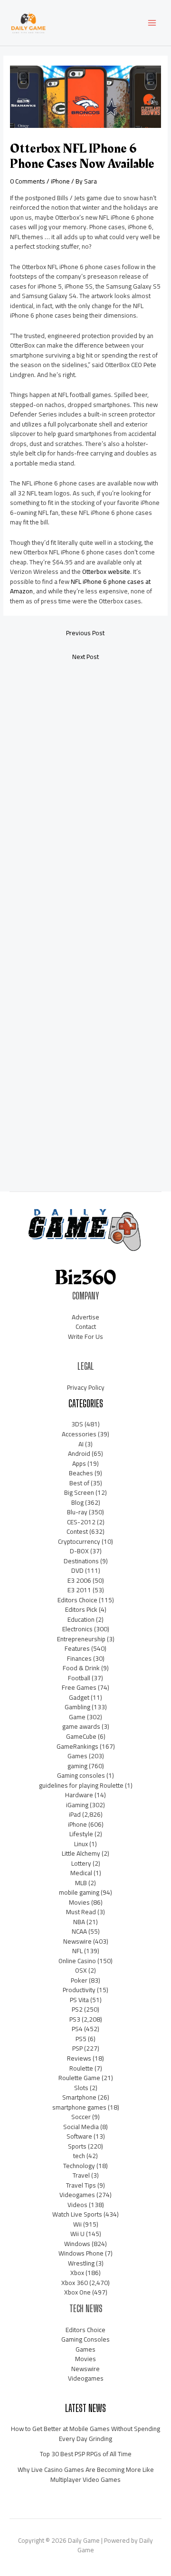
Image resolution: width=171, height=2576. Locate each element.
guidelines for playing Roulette (81, 1785)
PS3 (75, 2019)
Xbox (77, 2273)
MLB (81, 1883)
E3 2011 (79, 1590)
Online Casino (77, 1961)
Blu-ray (77, 1512)
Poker (79, 1980)
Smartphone (79, 2097)
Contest (77, 1531)
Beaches (81, 1473)
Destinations (81, 1561)
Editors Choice (77, 1600)
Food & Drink (81, 1668)
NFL (77, 1951)
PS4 (77, 2029)
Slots (81, 2088)
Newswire (77, 1941)
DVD (77, 1570)
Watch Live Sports (77, 2214)
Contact (86, 1327)
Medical (81, 1873)
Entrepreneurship (81, 1639)
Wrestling (81, 2263)
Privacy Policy (86, 1387)
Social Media (81, 2127)
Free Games (79, 1687)
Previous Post (85, 633)
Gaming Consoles (85, 2339)
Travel (81, 2175)
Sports (77, 2146)
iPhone (60, 181)
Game (77, 1717)
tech (79, 2156)
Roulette (81, 2068)
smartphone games (79, 2107)
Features (77, 1648)
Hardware (79, 1795)
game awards (81, 1726)
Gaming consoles (81, 1775)
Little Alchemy (81, 1853)
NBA (79, 1922)
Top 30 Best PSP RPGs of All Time (86, 2454)
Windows (77, 2244)
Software (79, 2136)
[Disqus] (85, 794)
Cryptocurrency (79, 1541)
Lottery (81, 1863)
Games (77, 1756)
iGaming (77, 1805)
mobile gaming (79, 1892)
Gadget (79, 1697)
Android (79, 1453)
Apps (79, 1463)
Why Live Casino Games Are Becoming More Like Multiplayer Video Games (86, 2474)
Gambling (77, 1707)
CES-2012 (81, 1522)
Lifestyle (81, 1834)
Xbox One (77, 2292)
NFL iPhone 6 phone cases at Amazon (80, 586)
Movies (79, 1902)
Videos (77, 2205)
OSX (81, 1970)
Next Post (85, 657)
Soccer (81, 2117)
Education (81, 1619)
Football (79, 1678)
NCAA (79, 1931)
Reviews (79, 2058)
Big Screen (79, 1492)
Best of (79, 1483)
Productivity (79, 1990)
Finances (79, 1658)
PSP (77, 2048)
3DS (77, 1424)
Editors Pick (81, 1609)
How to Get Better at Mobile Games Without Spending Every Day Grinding (85, 2434)
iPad (75, 1814)
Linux (81, 1844)
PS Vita (79, 2000)
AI (81, 1444)
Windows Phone (81, 2253)
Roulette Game (79, 2078)
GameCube (81, 1736)
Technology (79, 2166)
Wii (77, 2224)
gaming (77, 1766)
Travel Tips (81, 2185)
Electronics (77, 1629)
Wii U (77, 2234)
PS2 (77, 2009)
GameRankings (77, 1746)
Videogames (77, 2195)
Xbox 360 (75, 2283)
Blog (77, 1502)
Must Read (81, 1912)
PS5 (81, 2039)
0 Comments (28, 181)
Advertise (85, 1317)
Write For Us (85, 1336)
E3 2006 (79, 1580)
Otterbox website (106, 571)
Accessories (79, 1434)
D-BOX (79, 1551)
